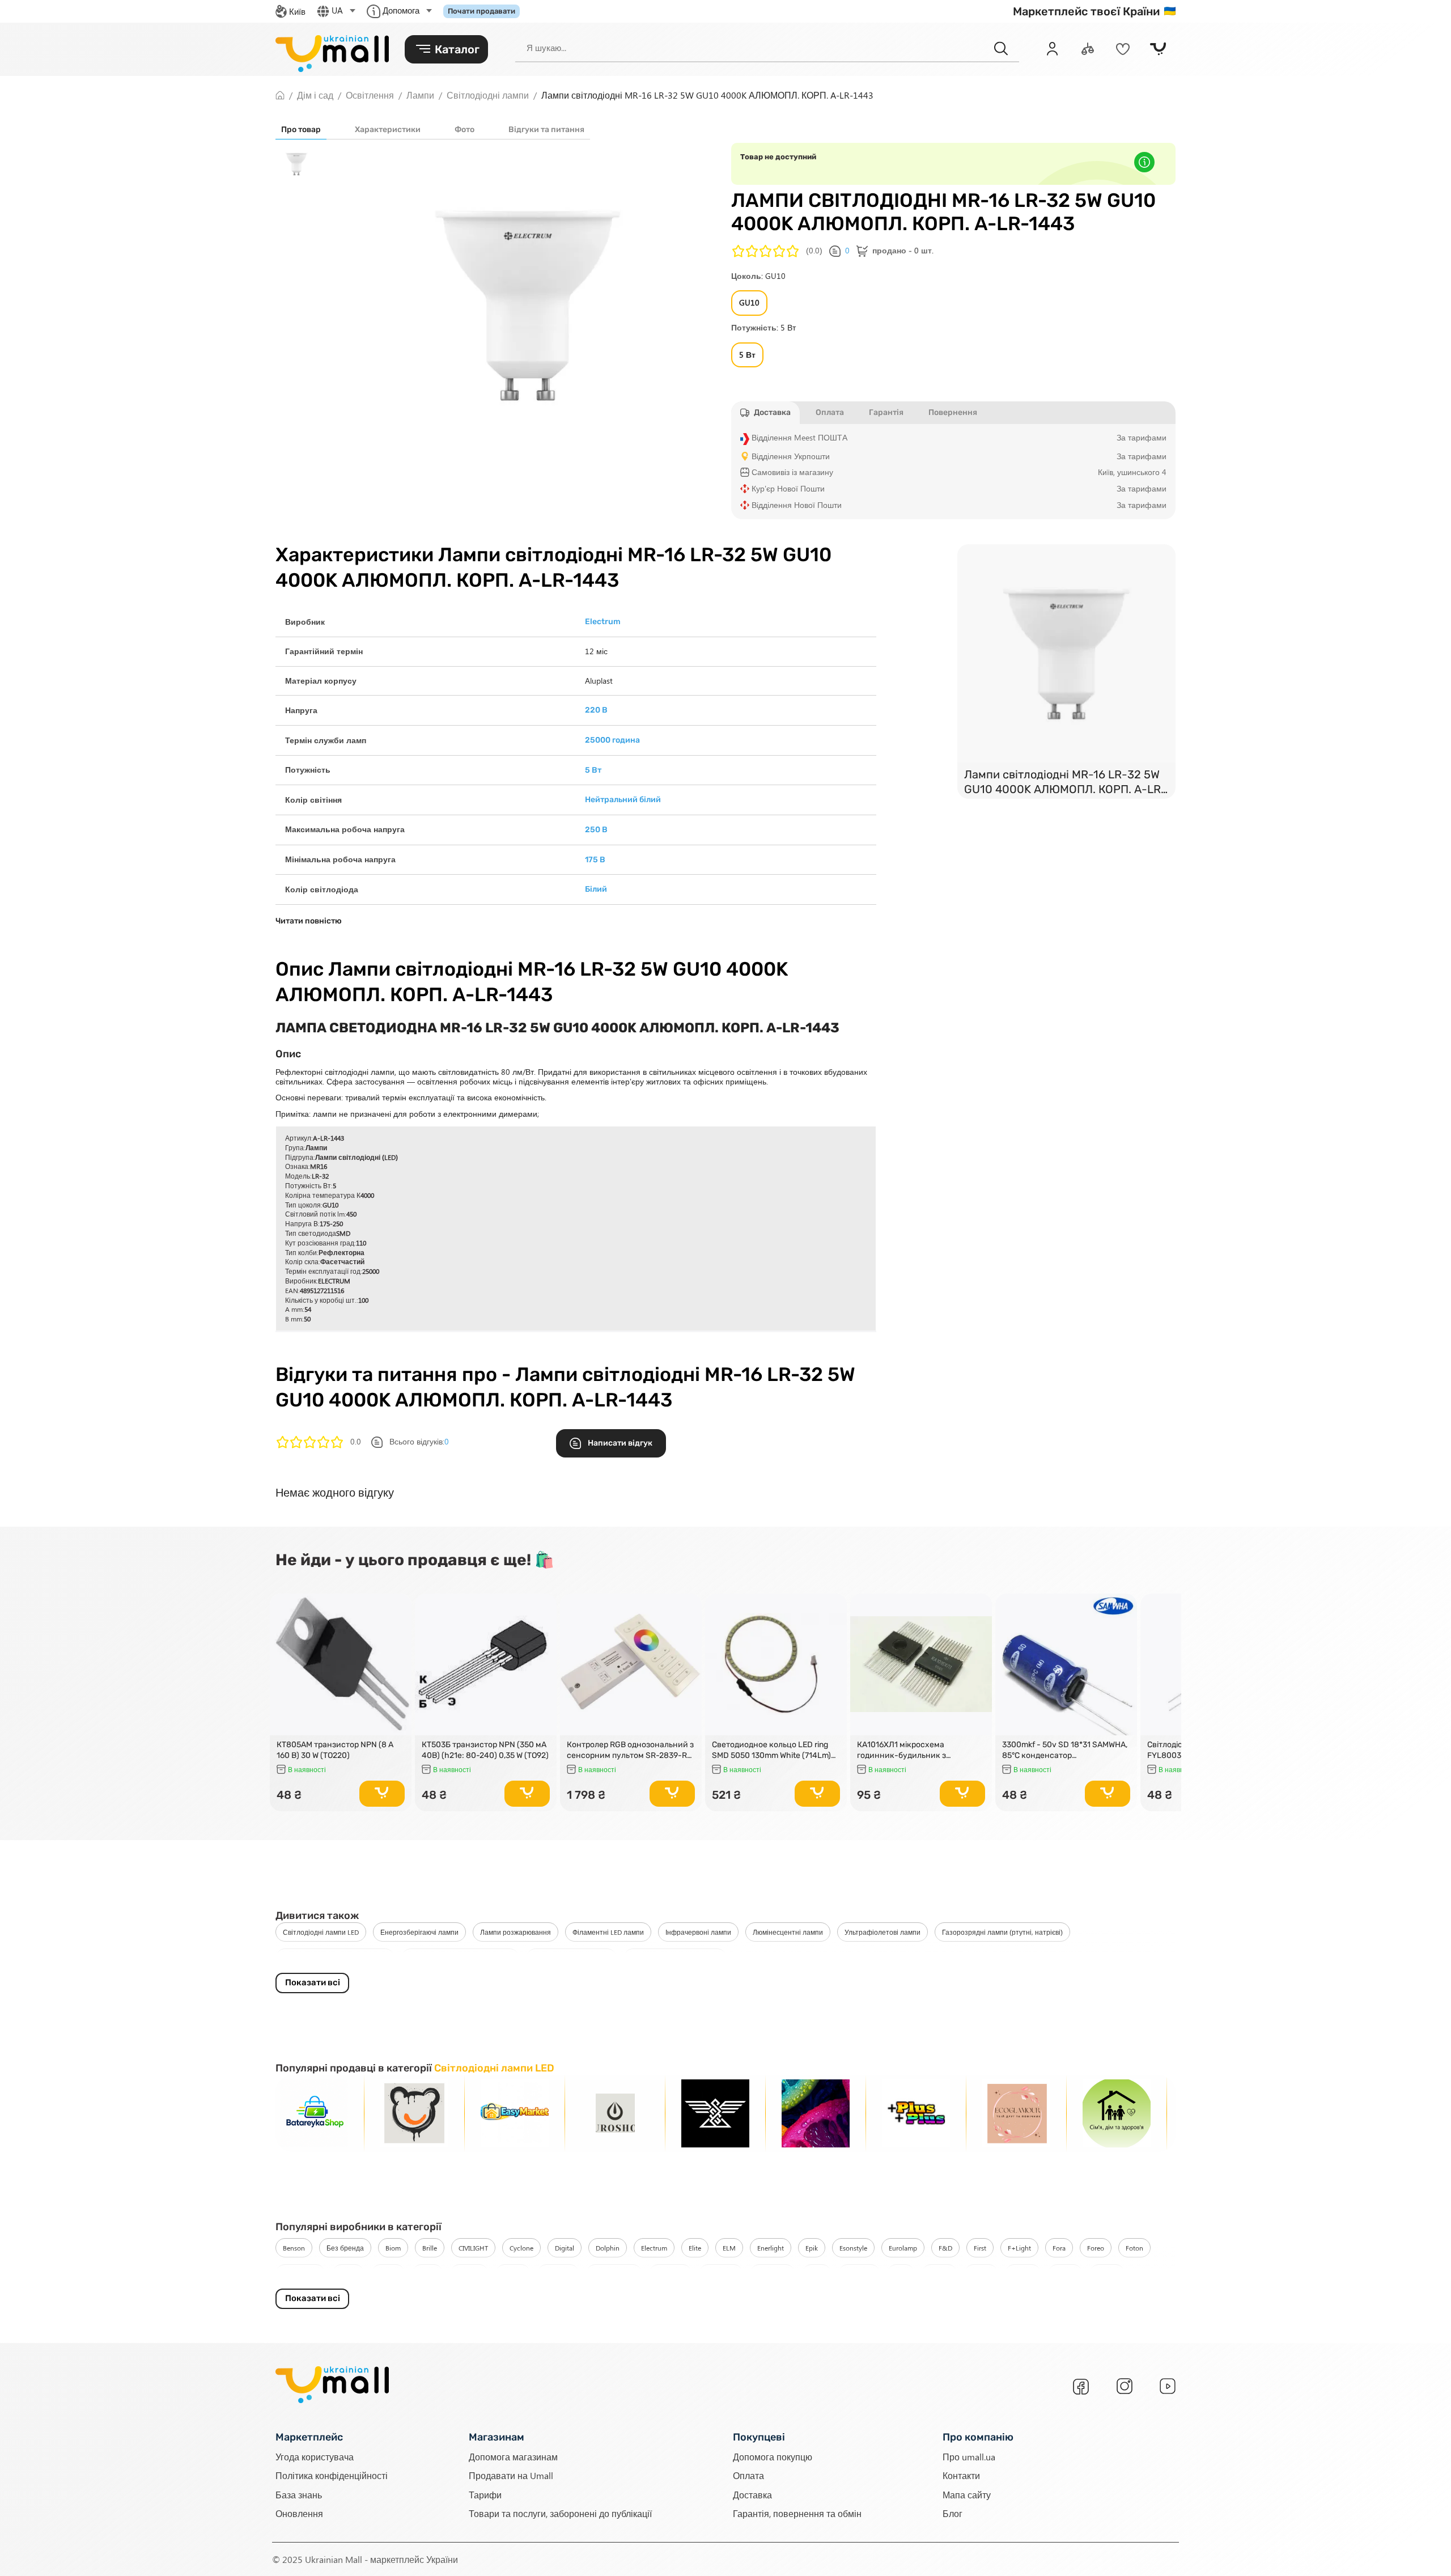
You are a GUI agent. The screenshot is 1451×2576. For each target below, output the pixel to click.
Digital (565, 2248)
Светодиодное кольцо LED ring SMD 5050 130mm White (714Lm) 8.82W (771, 1750)
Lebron (939, 2274)
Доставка (752, 2494)
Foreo (1096, 2248)
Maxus (1065, 2274)
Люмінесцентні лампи (788, 1932)
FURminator (300, 2274)
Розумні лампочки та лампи (675, 1958)
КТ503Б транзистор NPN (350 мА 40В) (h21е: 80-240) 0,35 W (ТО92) (485, 1750)
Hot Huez (671, 2274)
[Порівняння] (1088, 49)
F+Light (1019, 2248)
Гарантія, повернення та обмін (797, 2513)
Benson (294, 2248)
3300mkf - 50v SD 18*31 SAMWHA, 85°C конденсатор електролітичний (1065, 1750)
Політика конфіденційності (332, 2475)
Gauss (348, 2274)
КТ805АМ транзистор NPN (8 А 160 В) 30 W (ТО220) (335, 1750)
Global (388, 2274)
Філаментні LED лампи (608, 1932)
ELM (729, 2248)
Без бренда (345, 2248)
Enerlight (771, 2248)
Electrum (654, 2248)
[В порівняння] (398, 1623)
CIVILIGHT (473, 2248)
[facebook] (1081, 2387)
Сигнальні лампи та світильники (460, 1958)
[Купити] (382, 1794)
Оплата (748, 2475)
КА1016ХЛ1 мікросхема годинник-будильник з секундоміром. (901, 1750)
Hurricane (721, 2274)
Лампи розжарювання (516, 1932)
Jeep (901, 2274)
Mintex (1107, 2274)
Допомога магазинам (513, 2457)
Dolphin (608, 2248)
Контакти (961, 2475)
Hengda (469, 2274)
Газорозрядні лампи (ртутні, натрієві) (1002, 1932)
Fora (1059, 2248)
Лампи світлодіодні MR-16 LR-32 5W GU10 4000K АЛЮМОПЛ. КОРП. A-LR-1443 (1065, 783)
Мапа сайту (967, 2494)
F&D (945, 2248)
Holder (513, 2274)
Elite (695, 2248)
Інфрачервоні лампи (698, 1932)
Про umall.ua (969, 2457)
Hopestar (558, 2274)
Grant (428, 2274)
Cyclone (521, 2248)
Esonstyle (853, 2248)
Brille (430, 2248)
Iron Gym (859, 2274)
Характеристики (388, 130)
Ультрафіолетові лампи (883, 1932)
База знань (299, 2494)
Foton (1134, 2248)
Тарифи (485, 2494)
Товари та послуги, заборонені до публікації (560, 2513)
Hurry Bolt (773, 2274)
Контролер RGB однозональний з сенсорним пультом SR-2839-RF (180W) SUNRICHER (630, 1750)
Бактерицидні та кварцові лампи (335, 1958)
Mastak (1023, 2274)
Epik (812, 2248)
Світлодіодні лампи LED (321, 1932)
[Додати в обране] (398, 1607)
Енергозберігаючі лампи (419, 1932)
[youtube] (1168, 2386)
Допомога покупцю (773, 2457)
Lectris (981, 2274)
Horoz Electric (614, 2274)
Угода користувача (315, 2457)
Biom (393, 2248)
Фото (464, 130)
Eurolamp (903, 2248)
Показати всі (313, 1982)
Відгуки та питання (546, 130)
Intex (817, 2274)
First (980, 2248)
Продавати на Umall (511, 2475)
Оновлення (299, 2513)
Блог (953, 2513)
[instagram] (1125, 2386)
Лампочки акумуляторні (571, 1958)
